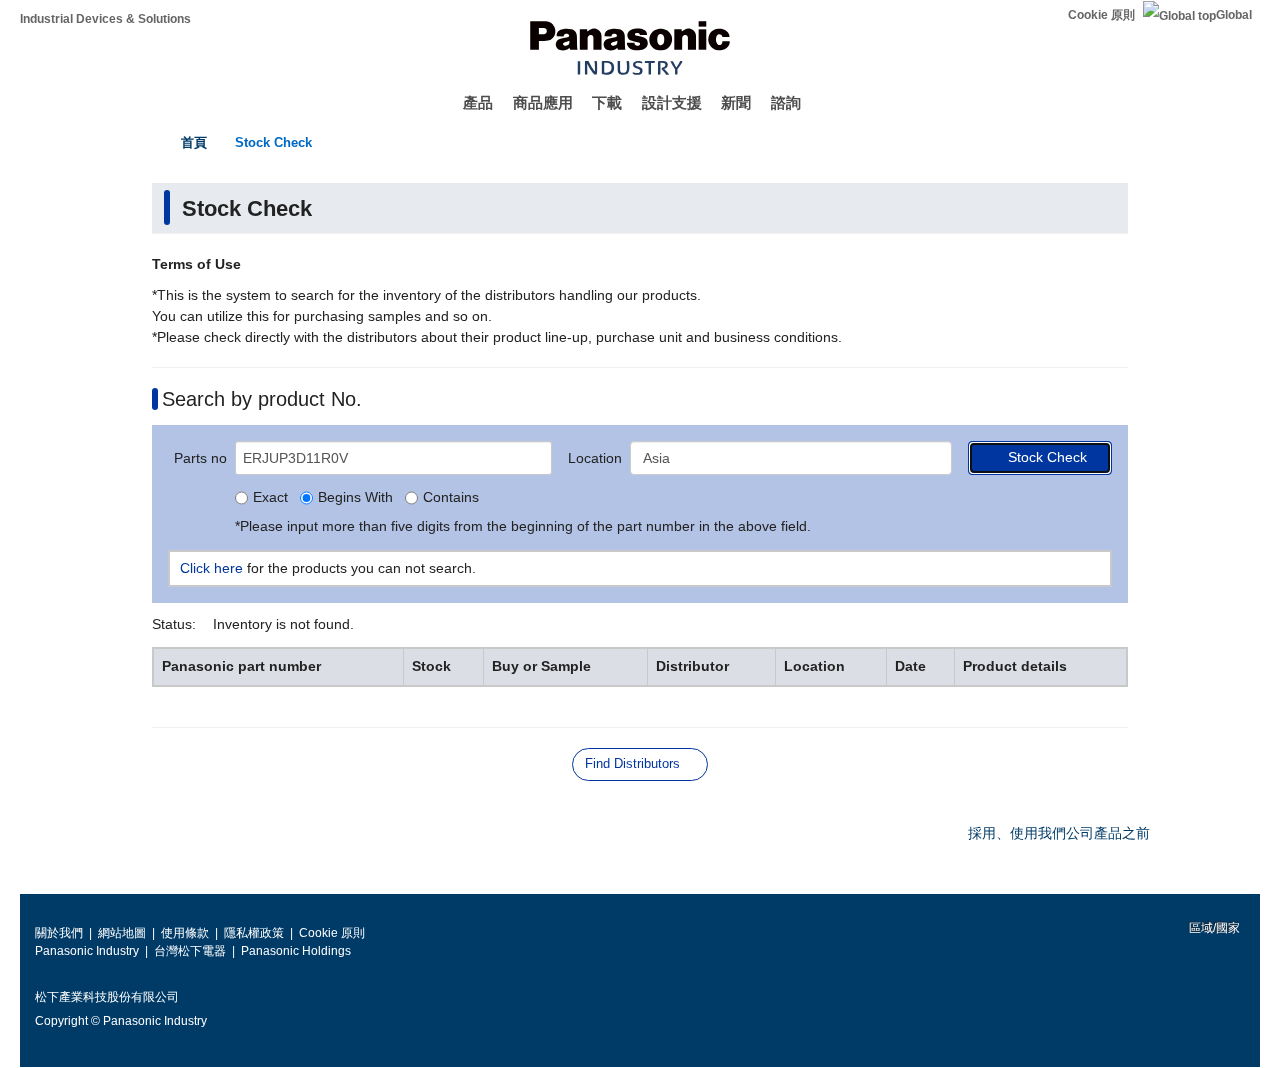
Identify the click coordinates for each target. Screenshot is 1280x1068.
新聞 (736, 102)
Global (1234, 15)
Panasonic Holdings (296, 951)
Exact (270, 498)
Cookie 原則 (1101, 15)
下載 (607, 102)
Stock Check (273, 142)
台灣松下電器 (190, 951)
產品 (478, 102)
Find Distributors (632, 763)
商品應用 (543, 102)
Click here (211, 568)
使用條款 (185, 933)
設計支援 (672, 102)
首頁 (194, 142)
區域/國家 (1213, 928)
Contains (451, 498)
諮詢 (786, 102)
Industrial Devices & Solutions (105, 19)
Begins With (355, 498)
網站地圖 (122, 933)
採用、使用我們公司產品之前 (1059, 833)
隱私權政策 (254, 933)
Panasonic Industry (87, 951)
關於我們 (59, 933)
